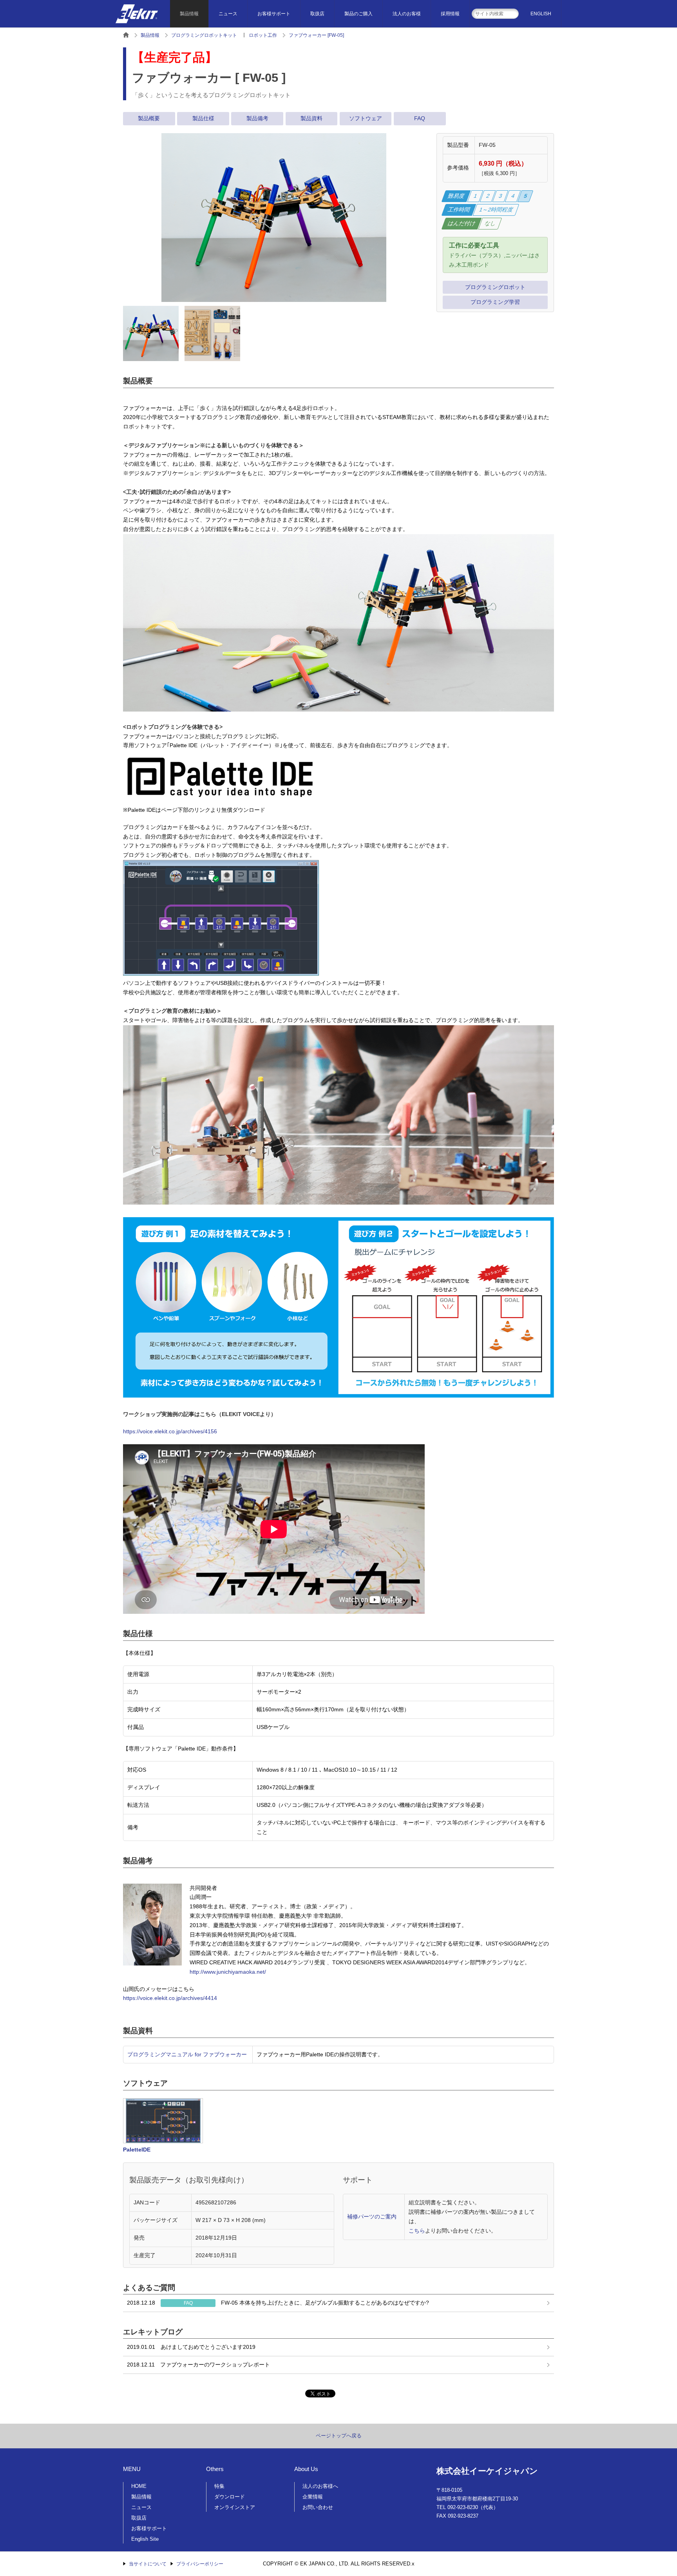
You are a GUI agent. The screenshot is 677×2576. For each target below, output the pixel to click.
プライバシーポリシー (200, 2564)
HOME (139, 2486)
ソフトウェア (366, 118)
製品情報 (189, 14)
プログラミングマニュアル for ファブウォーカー (187, 2054)
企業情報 (313, 2497)
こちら (417, 2231)
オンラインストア (235, 2507)
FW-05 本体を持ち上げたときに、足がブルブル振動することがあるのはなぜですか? (278, 2303)
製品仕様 (203, 118)
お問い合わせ (318, 2507)
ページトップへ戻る (339, 2436)
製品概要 (149, 118)
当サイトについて (148, 2564)
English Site (145, 2539)
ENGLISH (541, 14)
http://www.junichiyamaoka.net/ (228, 1972)
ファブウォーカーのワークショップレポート (198, 2365)
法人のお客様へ (320, 2486)
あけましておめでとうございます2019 (191, 2347)
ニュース (228, 14)
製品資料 (311, 118)
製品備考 (257, 118)
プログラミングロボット (495, 287)
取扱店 (317, 14)
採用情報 (450, 14)
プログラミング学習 (495, 302)
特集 (219, 2486)
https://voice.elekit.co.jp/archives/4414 (170, 1998)
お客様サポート (274, 14)
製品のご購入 (358, 14)
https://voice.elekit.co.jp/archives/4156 (170, 1431)
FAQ (420, 118)
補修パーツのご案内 (372, 2217)
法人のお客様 (407, 14)
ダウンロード (230, 2497)
